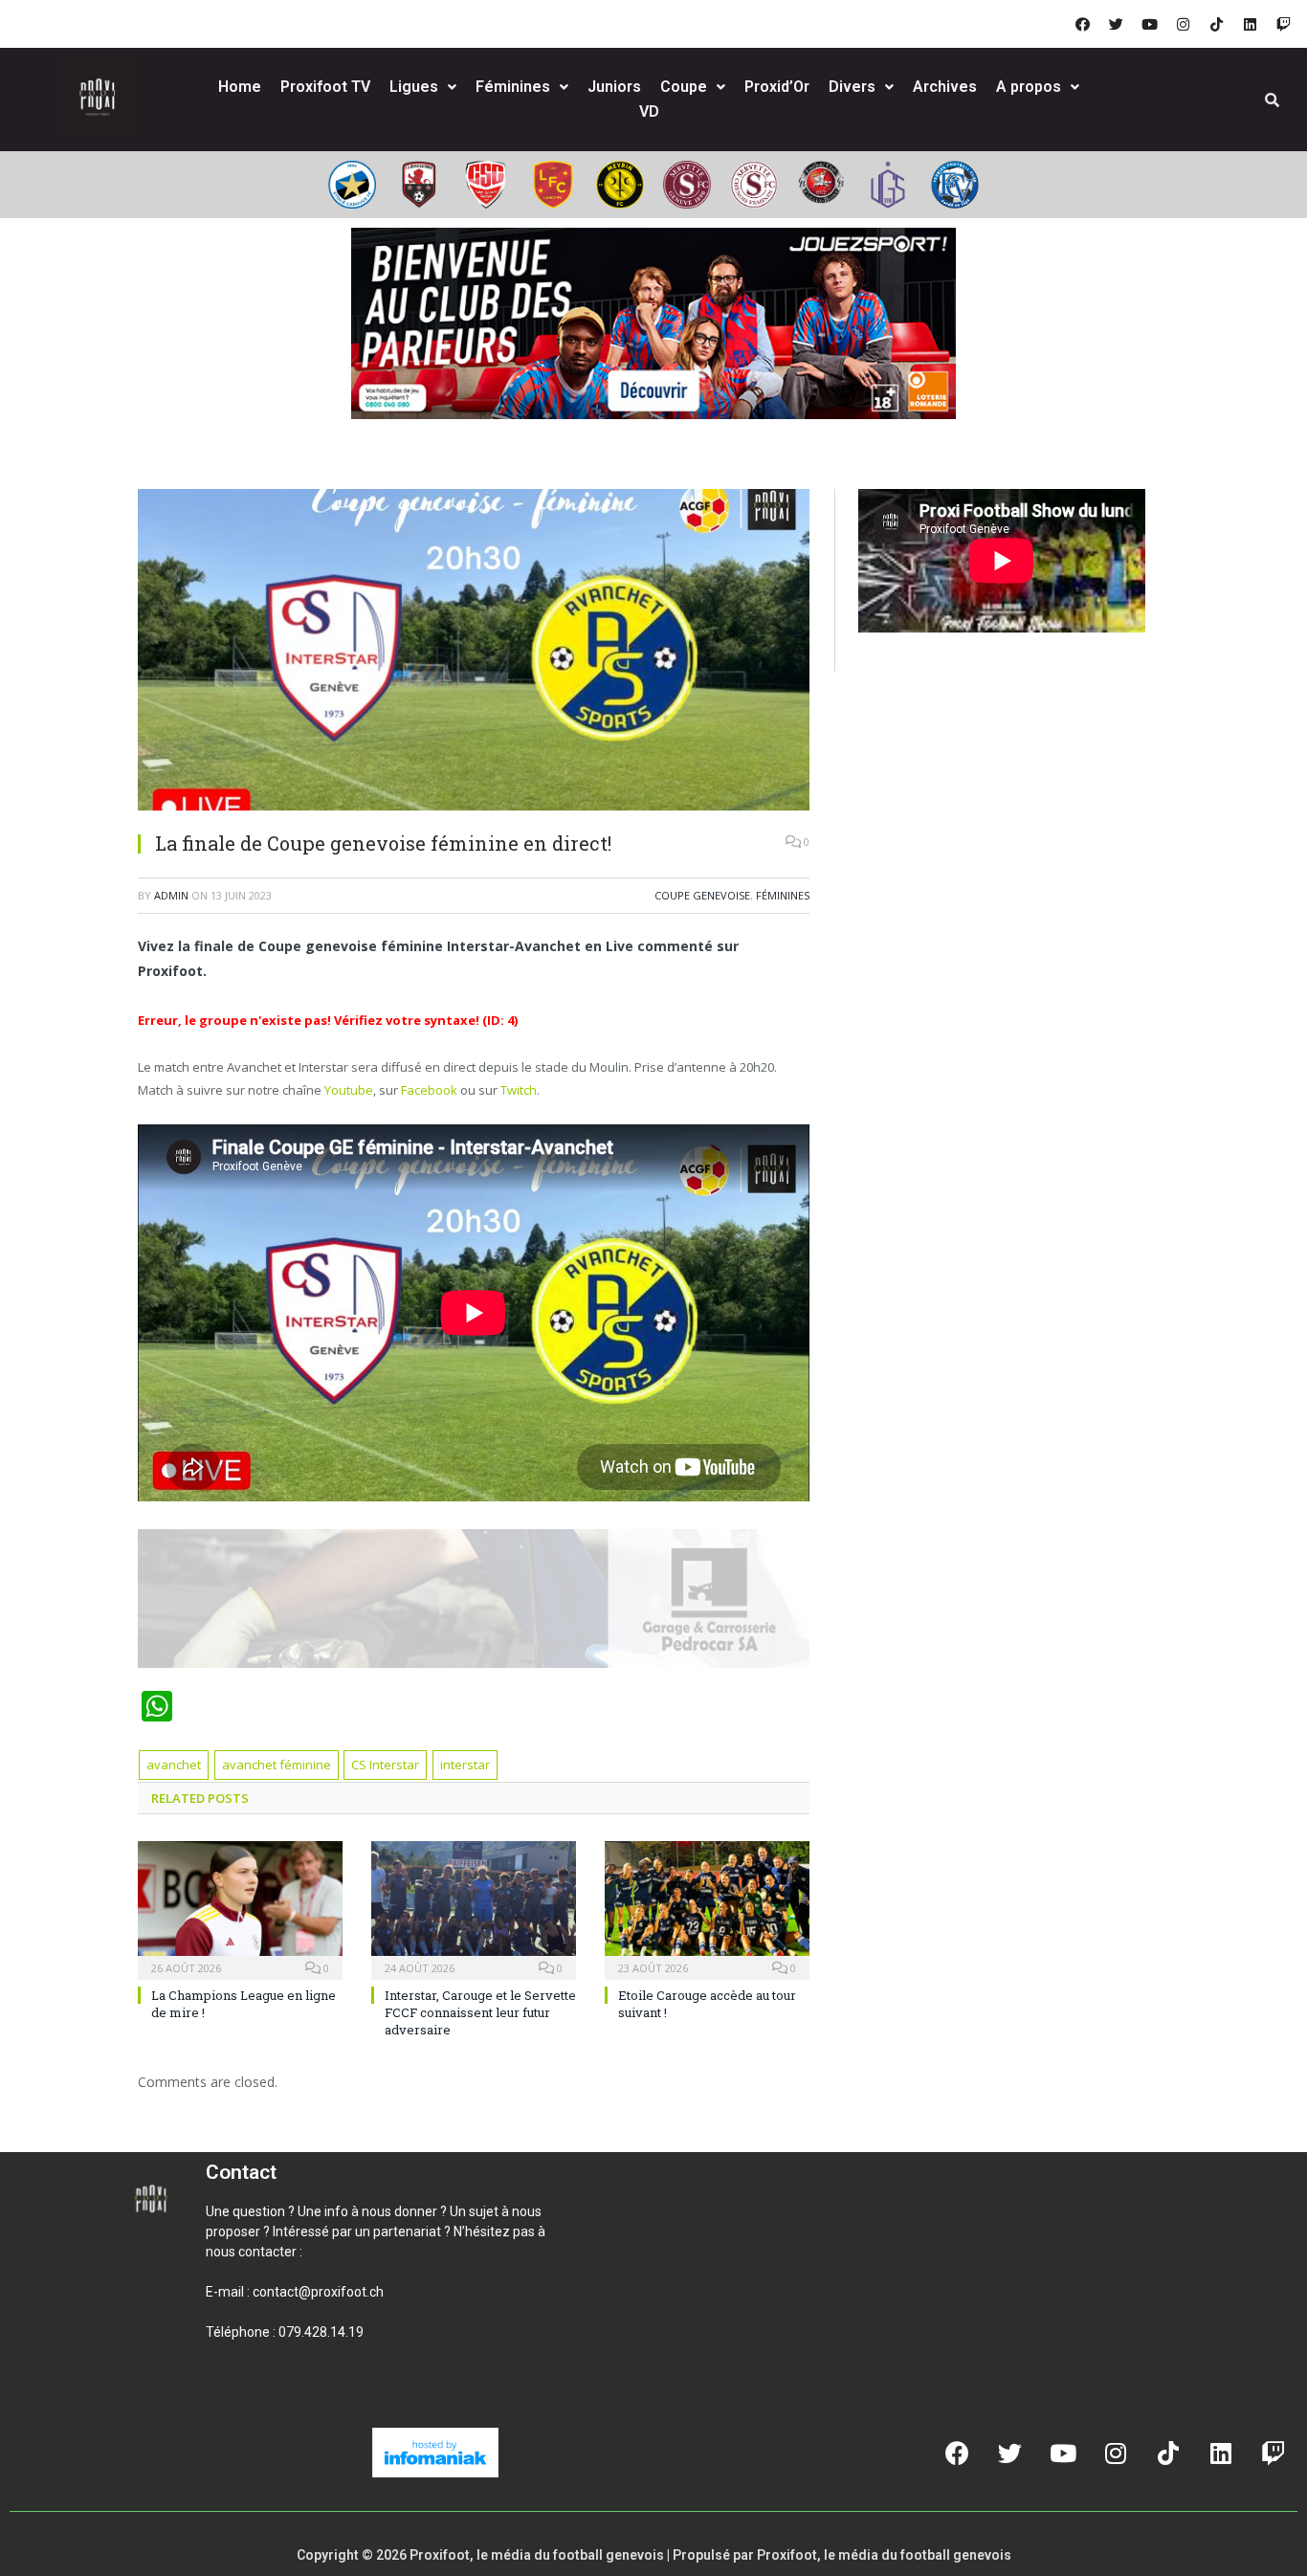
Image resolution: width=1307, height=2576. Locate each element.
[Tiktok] (1216, 24)
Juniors (614, 87)
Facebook (429, 1090)
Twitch (519, 1090)
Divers (852, 87)
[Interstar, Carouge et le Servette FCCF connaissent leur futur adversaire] (474, 1908)
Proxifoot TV (325, 87)
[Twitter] (1116, 24)
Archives (945, 87)
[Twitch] (1283, 24)
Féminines (513, 87)
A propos (1029, 87)
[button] (229, 2397)
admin (171, 895)
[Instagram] (1183, 24)
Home (240, 87)
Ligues (414, 87)
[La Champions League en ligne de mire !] (240, 1908)
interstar (465, 1765)
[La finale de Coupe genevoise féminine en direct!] (474, 652)
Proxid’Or (777, 87)
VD (649, 111)
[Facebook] (1082, 24)
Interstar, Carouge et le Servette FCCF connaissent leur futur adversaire (480, 2012)
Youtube (349, 1090)
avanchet (174, 1765)
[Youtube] (1149, 24)
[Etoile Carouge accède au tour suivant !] (707, 1908)
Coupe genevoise (702, 895)
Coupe (684, 87)
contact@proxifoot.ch (318, 2292)
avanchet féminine (277, 1765)
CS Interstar (385, 1765)
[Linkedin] (1250, 24)
